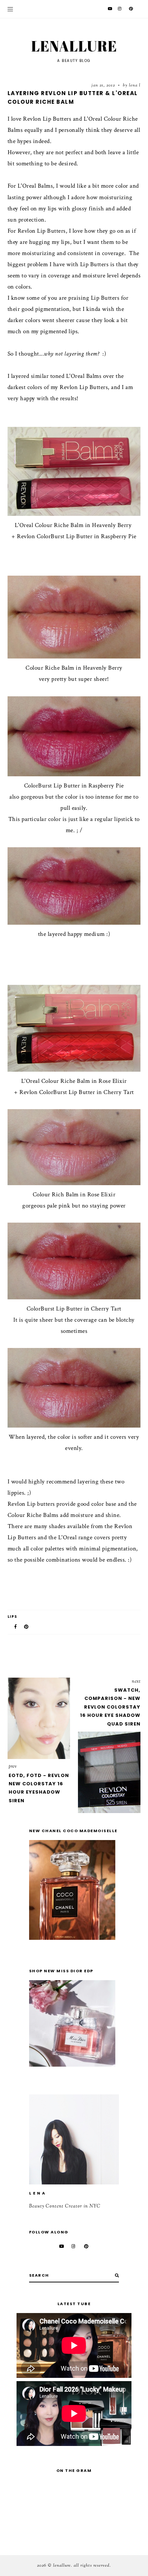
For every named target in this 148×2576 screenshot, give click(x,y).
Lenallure (74, 46)
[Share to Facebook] (16, 1627)
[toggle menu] (10, 9)
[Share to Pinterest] (27, 1627)
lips (13, 1617)
